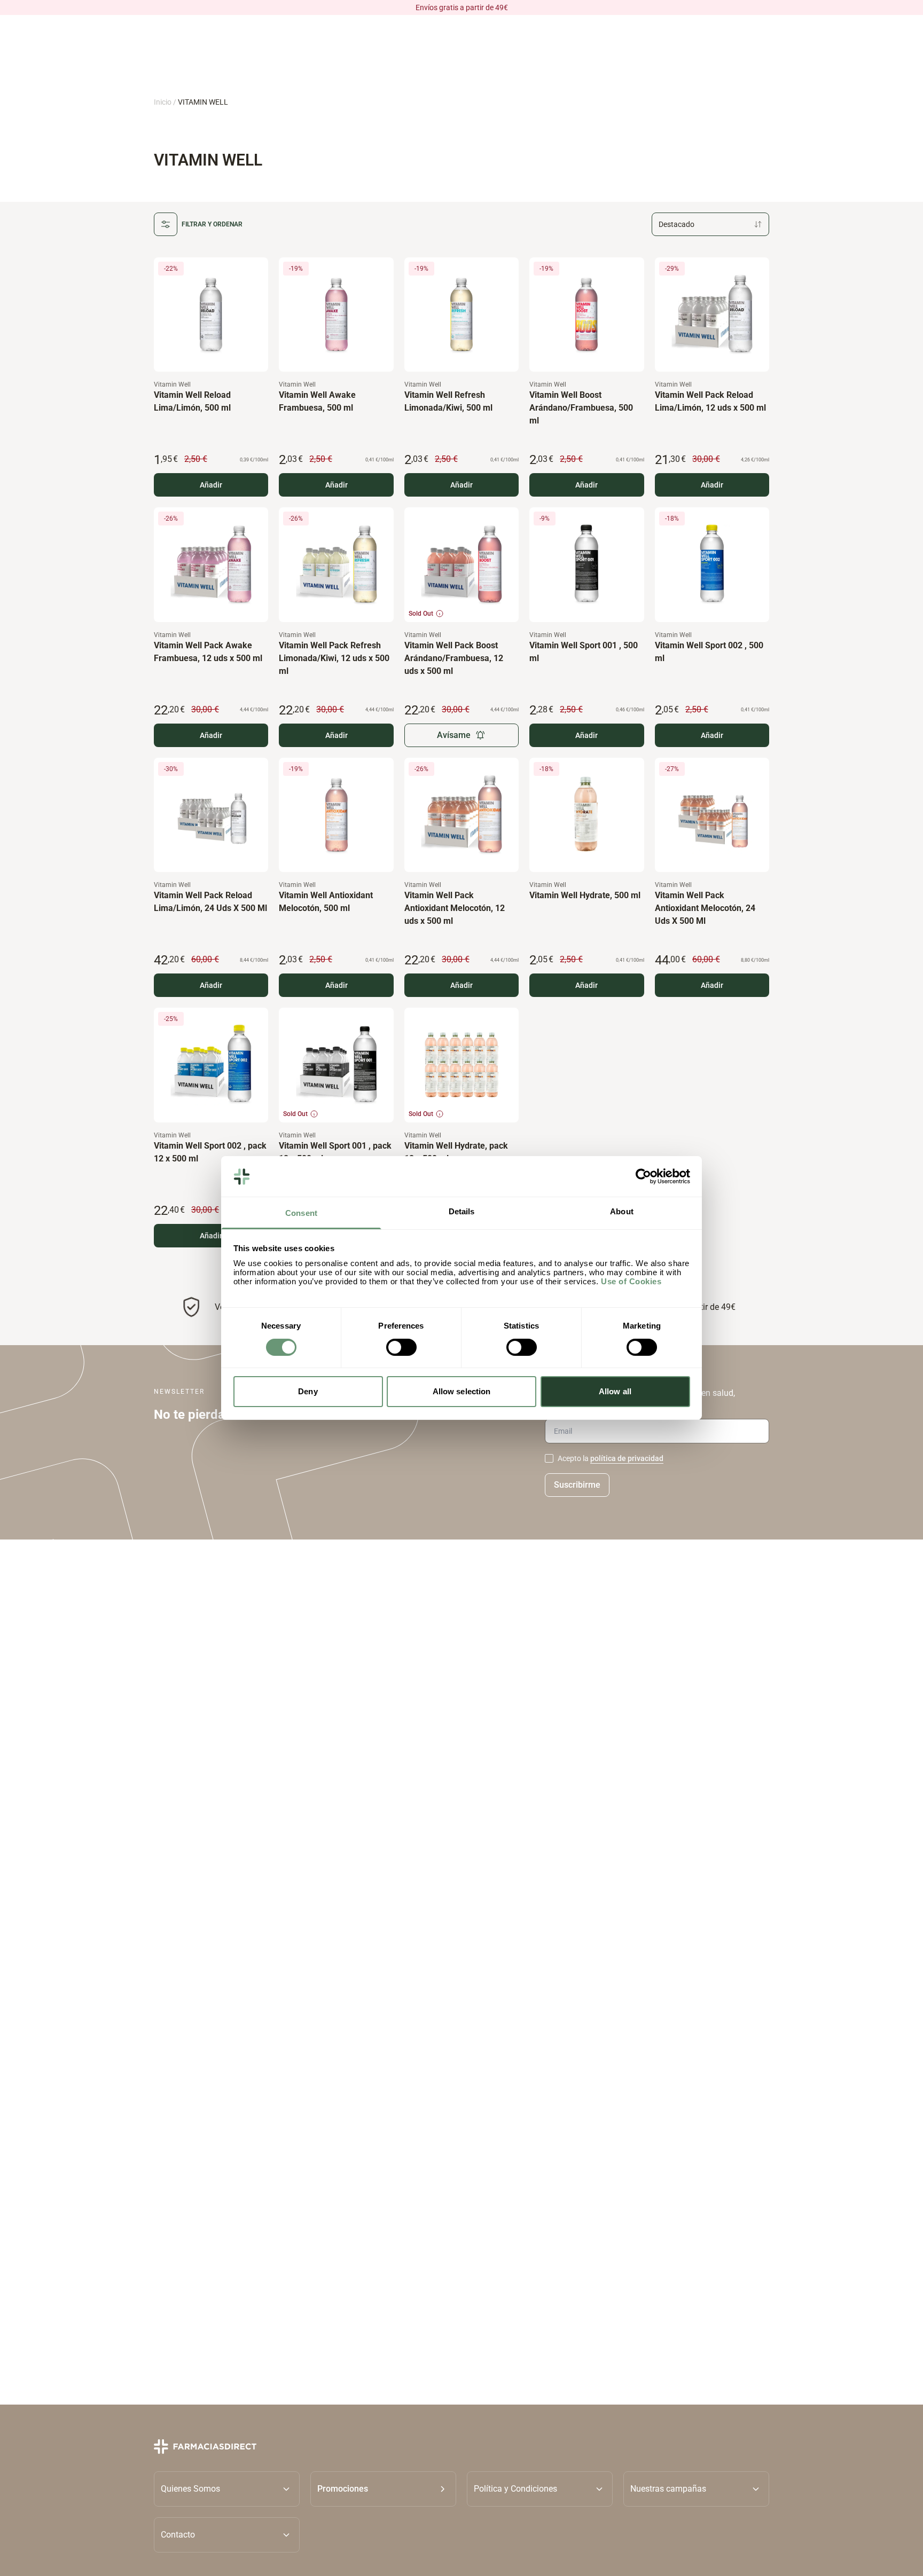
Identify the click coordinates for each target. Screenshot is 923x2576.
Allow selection (462, 1392)
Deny (308, 1392)
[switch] (401, 1347)
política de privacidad (627, 1458)
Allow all (615, 1392)
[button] (383, 2488)
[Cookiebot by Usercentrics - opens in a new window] (643, 1176)
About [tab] (622, 1212)
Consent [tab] (301, 1214)
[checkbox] (549, 1458)
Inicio (163, 102)
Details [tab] (462, 1212)
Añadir (211, 485)
